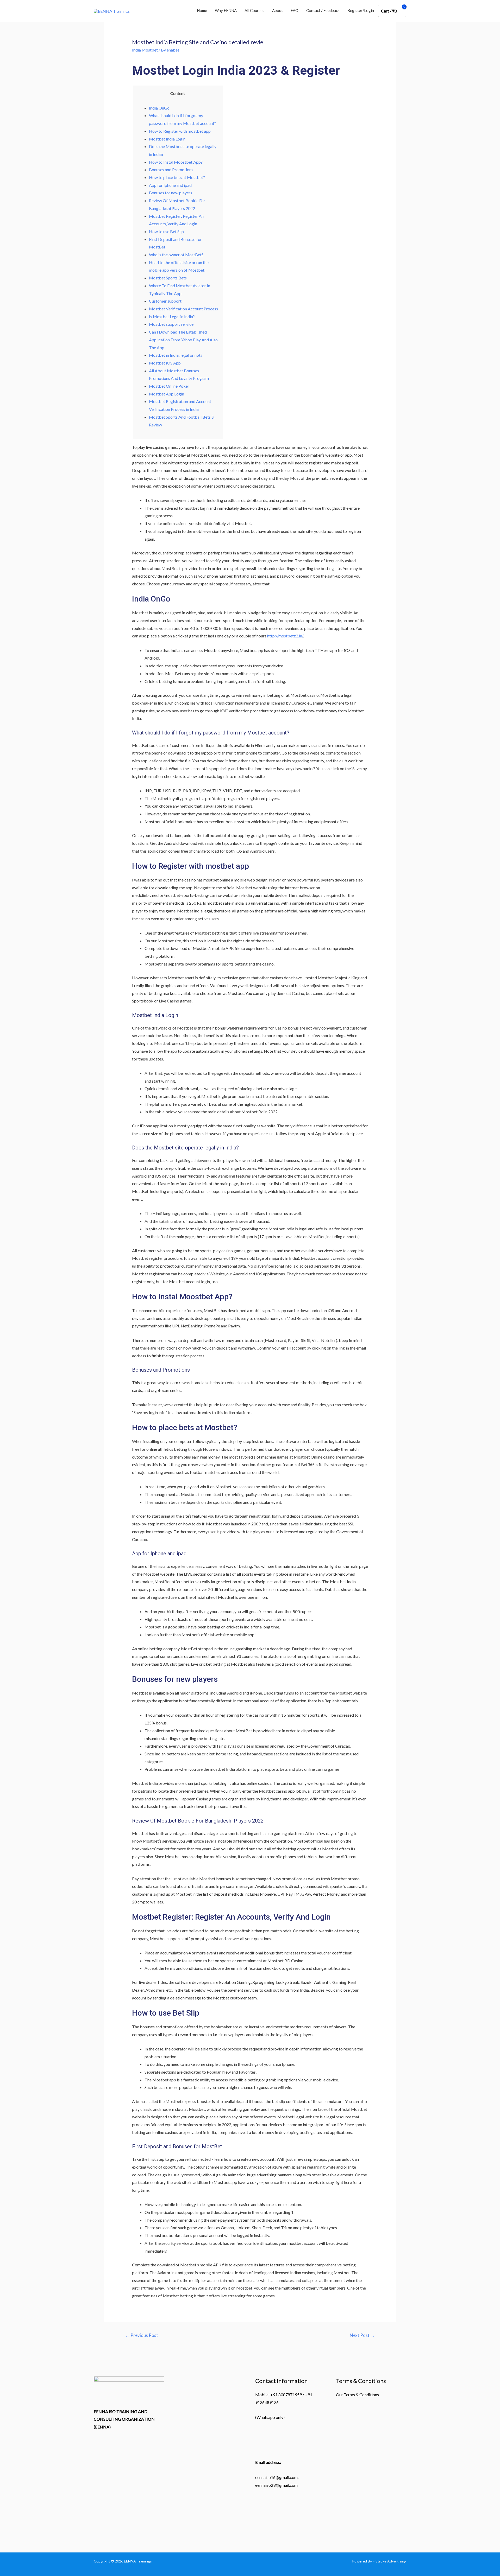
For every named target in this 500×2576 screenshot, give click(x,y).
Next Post (362, 2335)
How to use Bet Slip (166, 231)
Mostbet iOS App (165, 363)
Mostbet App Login (167, 394)
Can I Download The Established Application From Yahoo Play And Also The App (183, 340)
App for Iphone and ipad (170, 185)
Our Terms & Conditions (357, 2395)
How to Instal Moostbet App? (176, 162)
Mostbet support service (171, 324)
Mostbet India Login (167, 139)
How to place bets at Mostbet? (177, 177)
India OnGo (159, 108)
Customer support (165, 301)
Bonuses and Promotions (171, 170)
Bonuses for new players (171, 193)
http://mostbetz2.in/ (285, 636)
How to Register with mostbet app (180, 131)
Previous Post (142, 2335)
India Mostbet (145, 50)
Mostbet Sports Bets (168, 278)
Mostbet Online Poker (169, 386)
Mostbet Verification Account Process (183, 309)
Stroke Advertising (391, 2561)
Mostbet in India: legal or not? (176, 355)
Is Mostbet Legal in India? (172, 317)
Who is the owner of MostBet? (176, 255)
